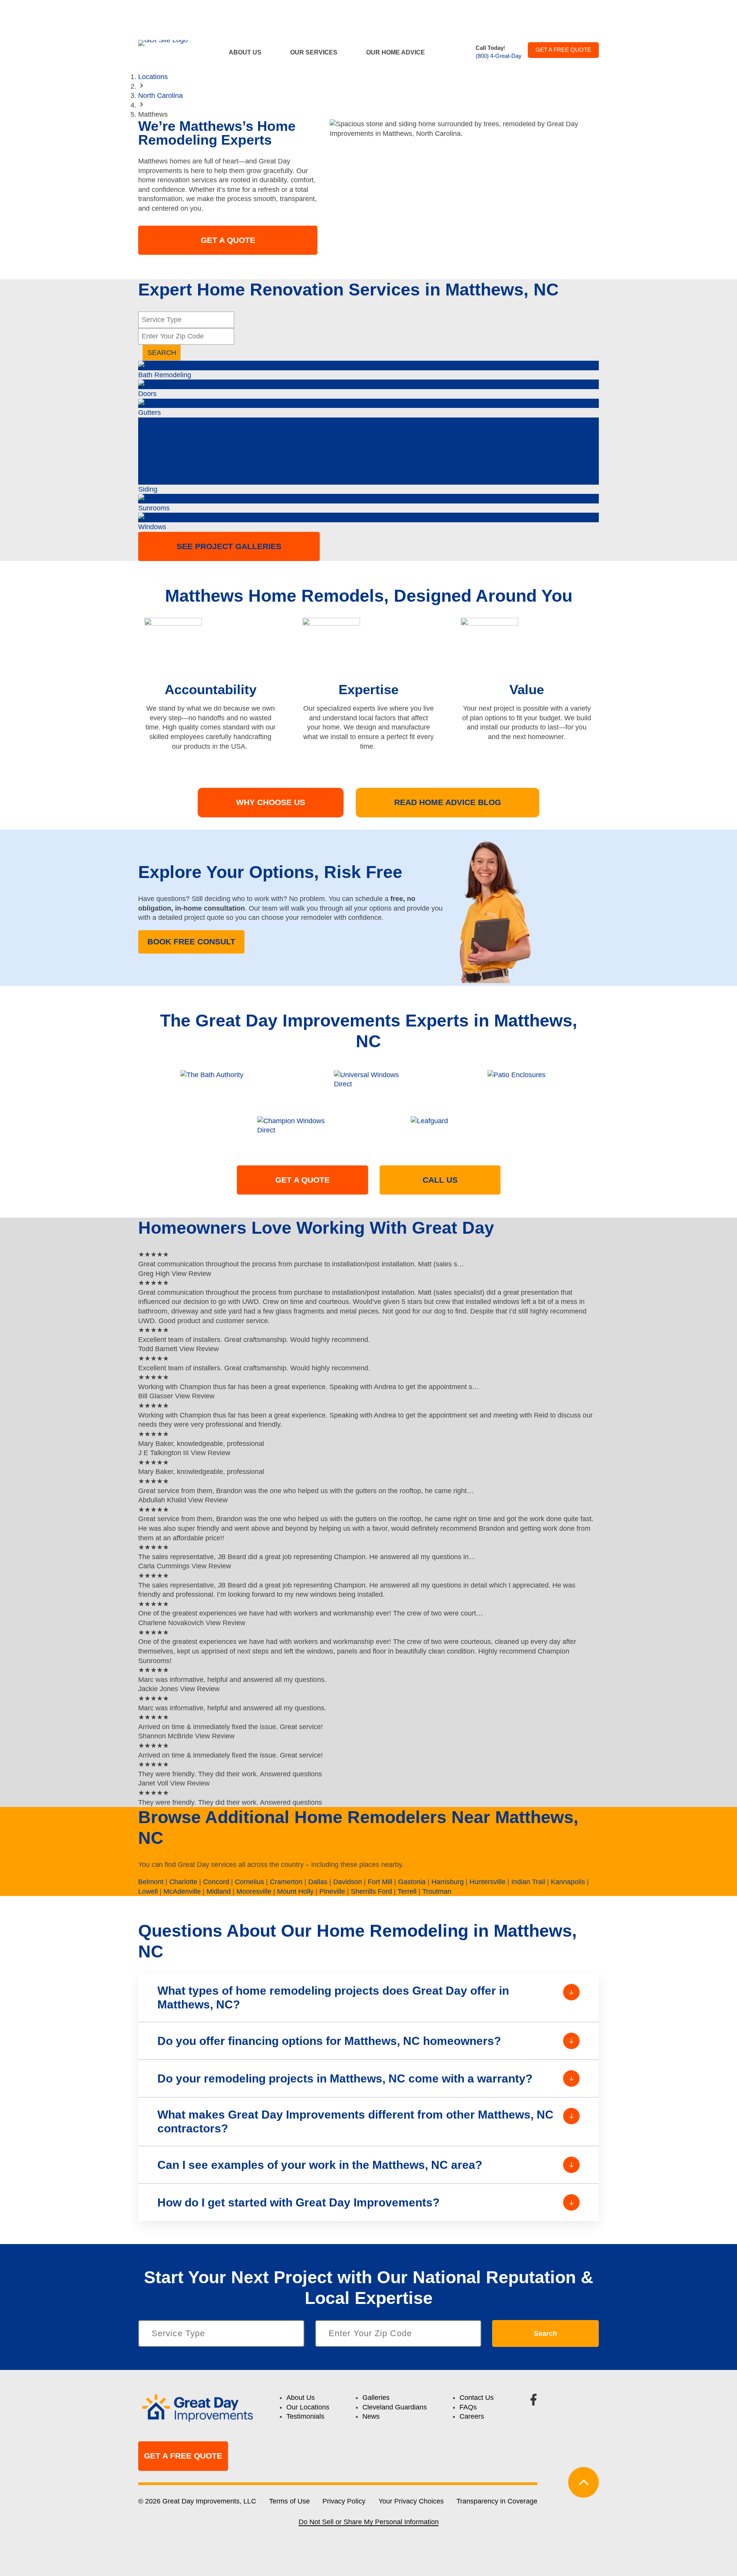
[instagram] (563, 2400)
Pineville (332, 1891)
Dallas (318, 1882)
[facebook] (534, 2400)
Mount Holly (295, 1891)
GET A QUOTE (228, 240)
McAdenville (182, 1891)
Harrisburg (448, 1882)
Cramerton (286, 1882)
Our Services (314, 52)
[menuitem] (250, 52)
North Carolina (160, 96)
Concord (216, 1882)
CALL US (440, 1180)
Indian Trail (528, 1882)
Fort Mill (380, 1882)
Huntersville (487, 1882)
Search (545, 2333)
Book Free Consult (191, 941)
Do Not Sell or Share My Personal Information (369, 2522)
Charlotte (183, 1882)
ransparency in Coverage (499, 2501)
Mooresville (254, 1891)
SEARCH (162, 353)
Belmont (151, 1882)
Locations (153, 77)
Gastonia (412, 1882)
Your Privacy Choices (411, 2501)
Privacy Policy (344, 2501)
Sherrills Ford (371, 1891)
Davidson (348, 1882)
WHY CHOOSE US (271, 802)
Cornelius (250, 1882)
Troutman (437, 1891)
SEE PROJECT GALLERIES (229, 546)
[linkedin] (592, 2400)
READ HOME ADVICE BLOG (448, 802)
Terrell (407, 1891)
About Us (245, 52)
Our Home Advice (396, 52)
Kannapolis (568, 1882)
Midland (219, 1891)
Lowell (148, 1891)
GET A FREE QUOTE (563, 50)
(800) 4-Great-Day (499, 56)
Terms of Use (289, 2501)
